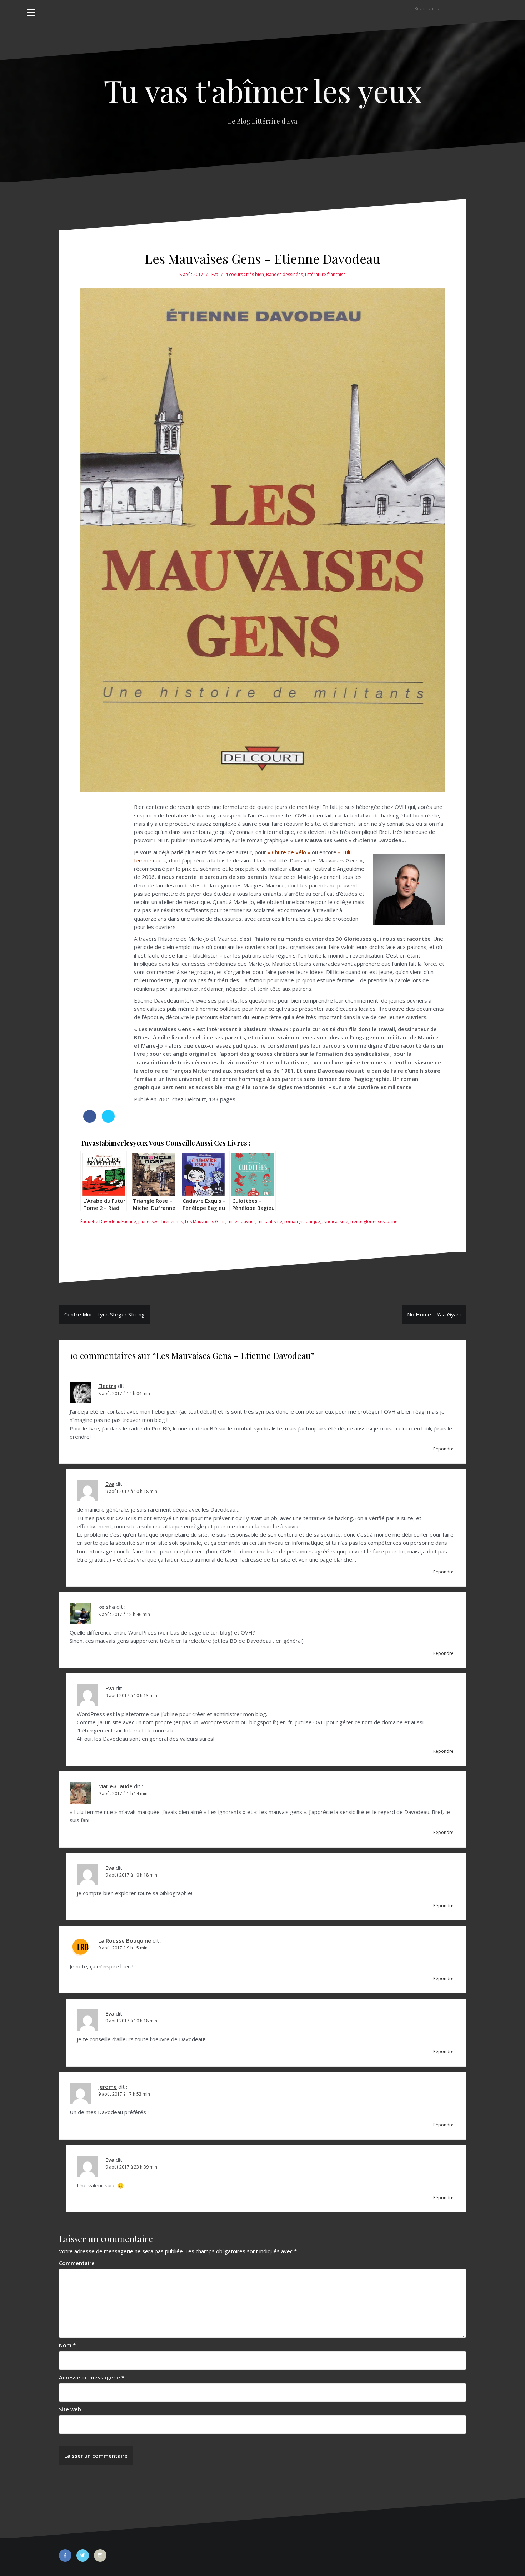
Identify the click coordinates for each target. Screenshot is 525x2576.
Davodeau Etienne (118, 1222)
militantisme (270, 1222)
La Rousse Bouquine (125, 1940)
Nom (67, 2345)
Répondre (443, 1449)
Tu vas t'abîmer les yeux (263, 90)
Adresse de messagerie (92, 2377)
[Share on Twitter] (108, 1121)
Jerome (107, 2087)
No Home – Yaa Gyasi (434, 1314)
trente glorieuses (367, 1222)
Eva (215, 274)
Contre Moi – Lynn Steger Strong (104, 1314)
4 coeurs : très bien (245, 274)
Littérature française (325, 274)
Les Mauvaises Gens (205, 1222)
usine (392, 1222)
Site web (70, 2409)
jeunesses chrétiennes (161, 1222)
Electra (107, 1386)
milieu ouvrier (241, 1222)
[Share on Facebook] (90, 1121)
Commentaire (77, 2263)
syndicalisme (335, 1222)
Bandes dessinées (284, 274)
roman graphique (302, 1222)
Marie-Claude (115, 1786)
